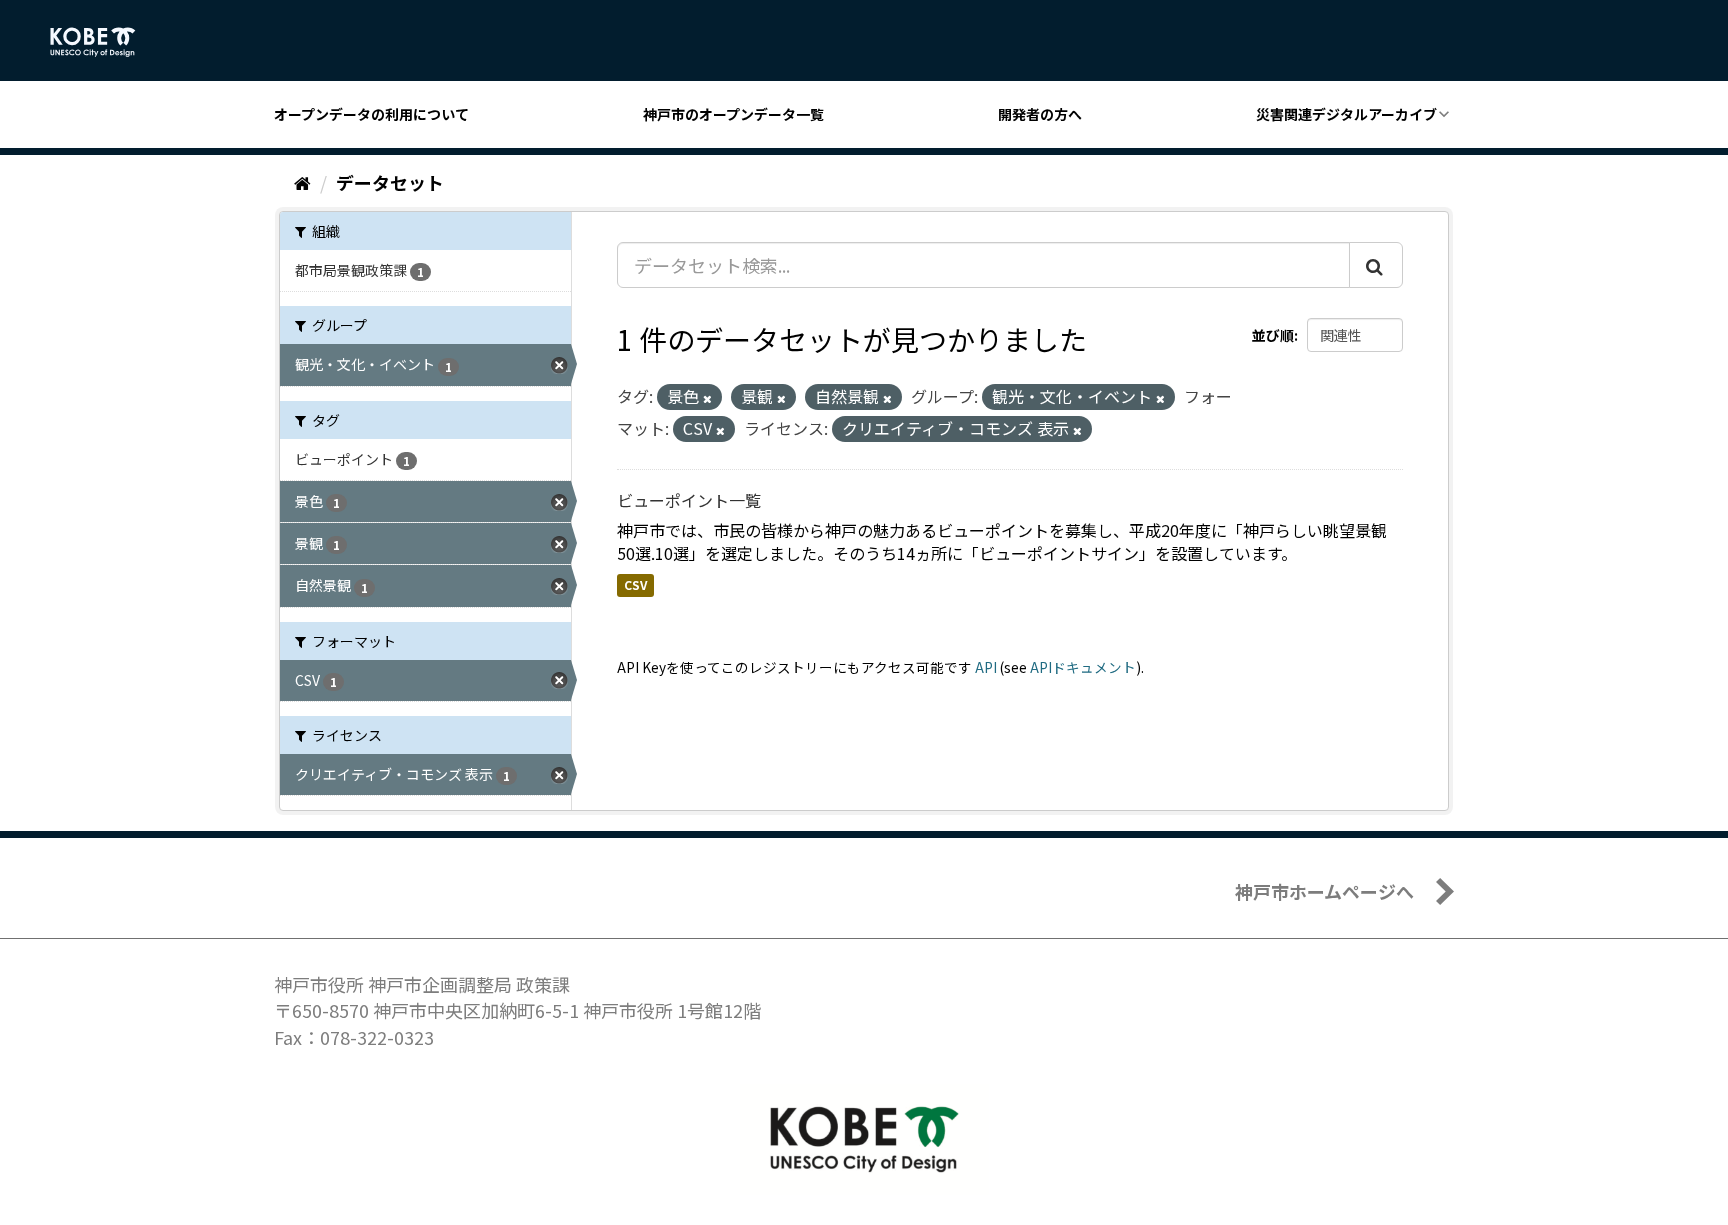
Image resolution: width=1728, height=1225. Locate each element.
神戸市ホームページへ (1324, 891)
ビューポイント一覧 (689, 500)
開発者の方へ (1040, 114)
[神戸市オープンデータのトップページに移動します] (103, 42)
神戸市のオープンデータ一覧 (733, 114)
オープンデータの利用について (371, 114)
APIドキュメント (1083, 667)
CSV (635, 584)
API (986, 667)
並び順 (1273, 335)
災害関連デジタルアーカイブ (1346, 114)
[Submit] (1376, 265)
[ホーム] (302, 182)
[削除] (707, 398)
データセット (390, 182)
